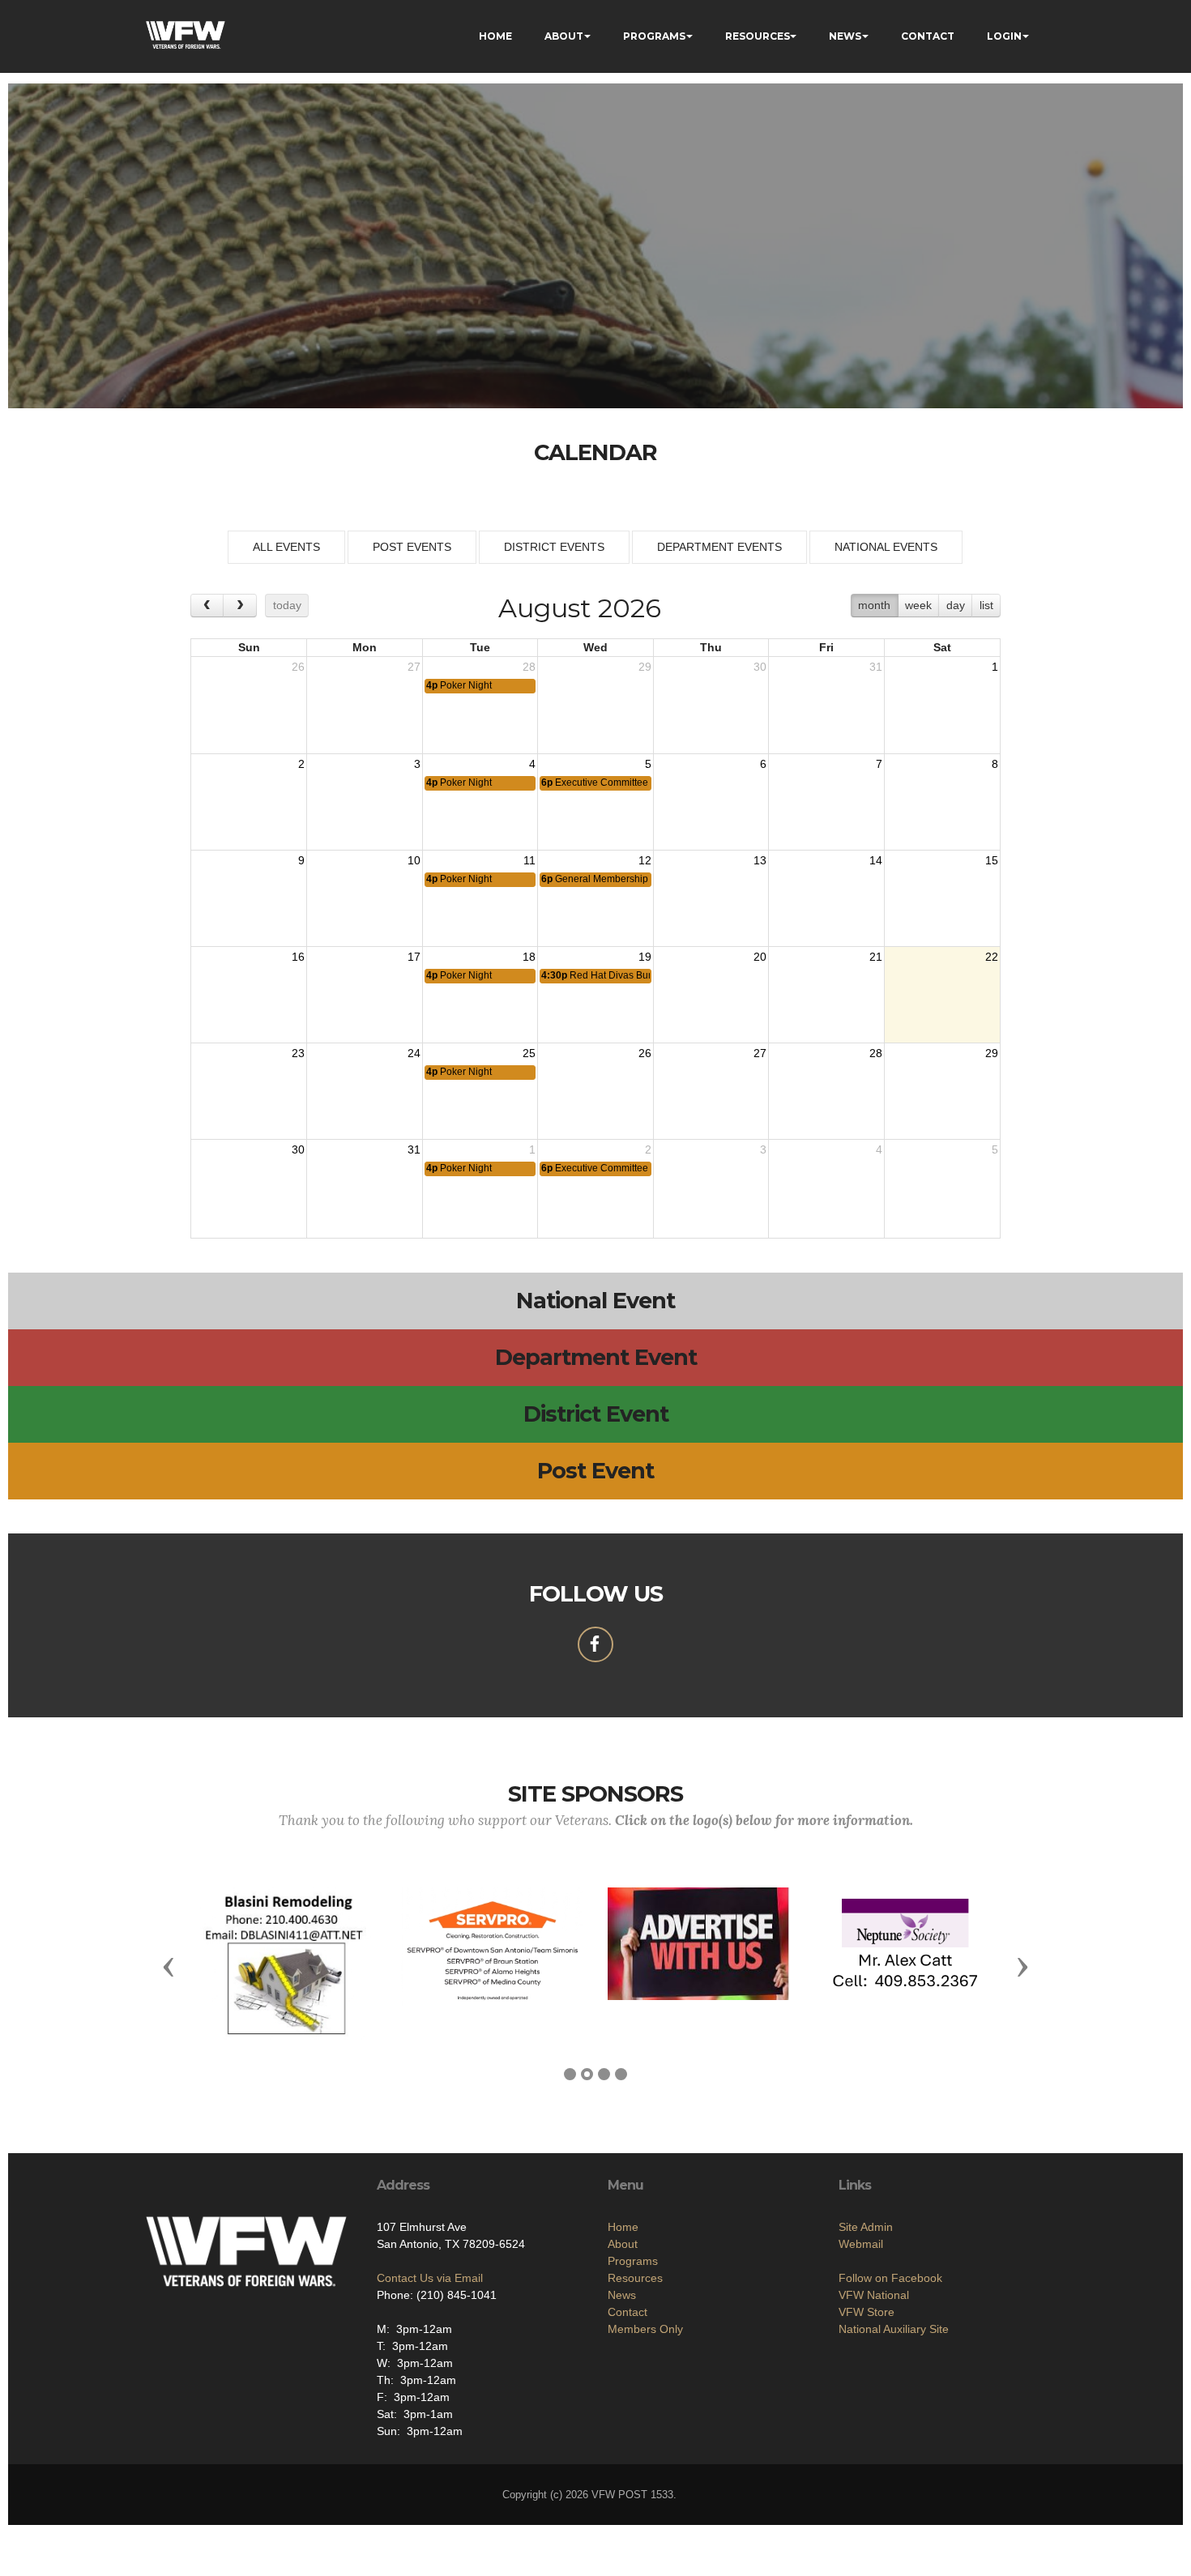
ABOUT (564, 36)
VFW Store (867, 2312)
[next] (239, 606)
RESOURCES (758, 36)
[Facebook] (595, 1644)
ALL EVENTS (286, 547)
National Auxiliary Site (894, 2329)
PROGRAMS (654, 36)
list (986, 605)
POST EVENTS (412, 547)
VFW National (874, 2295)
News (622, 2295)
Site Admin (866, 2227)
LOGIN (1004, 36)
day (956, 605)
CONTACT (928, 36)
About (623, 2244)
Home (623, 2227)
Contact (628, 2312)
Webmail (861, 2244)
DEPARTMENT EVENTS (719, 547)
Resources (635, 2278)
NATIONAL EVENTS (886, 547)
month (874, 605)
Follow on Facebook (890, 2278)
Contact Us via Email (430, 2278)
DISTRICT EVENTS (554, 547)
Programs (633, 2261)
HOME (495, 36)
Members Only (645, 2329)
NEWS (845, 36)
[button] (169, 1966)
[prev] (207, 606)
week (918, 605)
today (287, 605)
